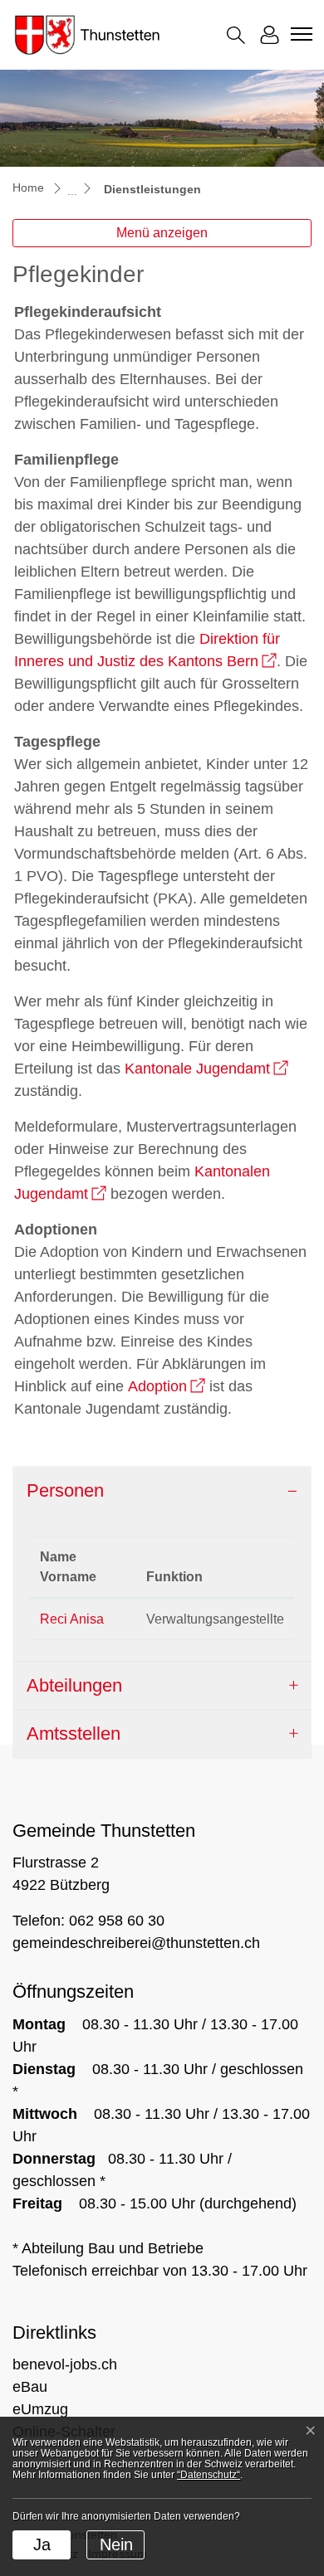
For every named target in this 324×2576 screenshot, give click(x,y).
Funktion (174, 1577)
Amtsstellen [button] (74, 1734)
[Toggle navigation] (299, 34)
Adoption (167, 1386)
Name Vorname (68, 1567)
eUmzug (40, 2409)
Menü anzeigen (162, 233)
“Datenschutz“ (209, 2475)
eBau (30, 2387)
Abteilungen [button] (74, 1685)
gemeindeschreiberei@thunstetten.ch (136, 1943)
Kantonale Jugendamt (206, 1069)
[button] (236, 35)
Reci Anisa (72, 1619)
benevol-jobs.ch (65, 2364)
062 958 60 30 (117, 1921)
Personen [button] (65, 1490)
